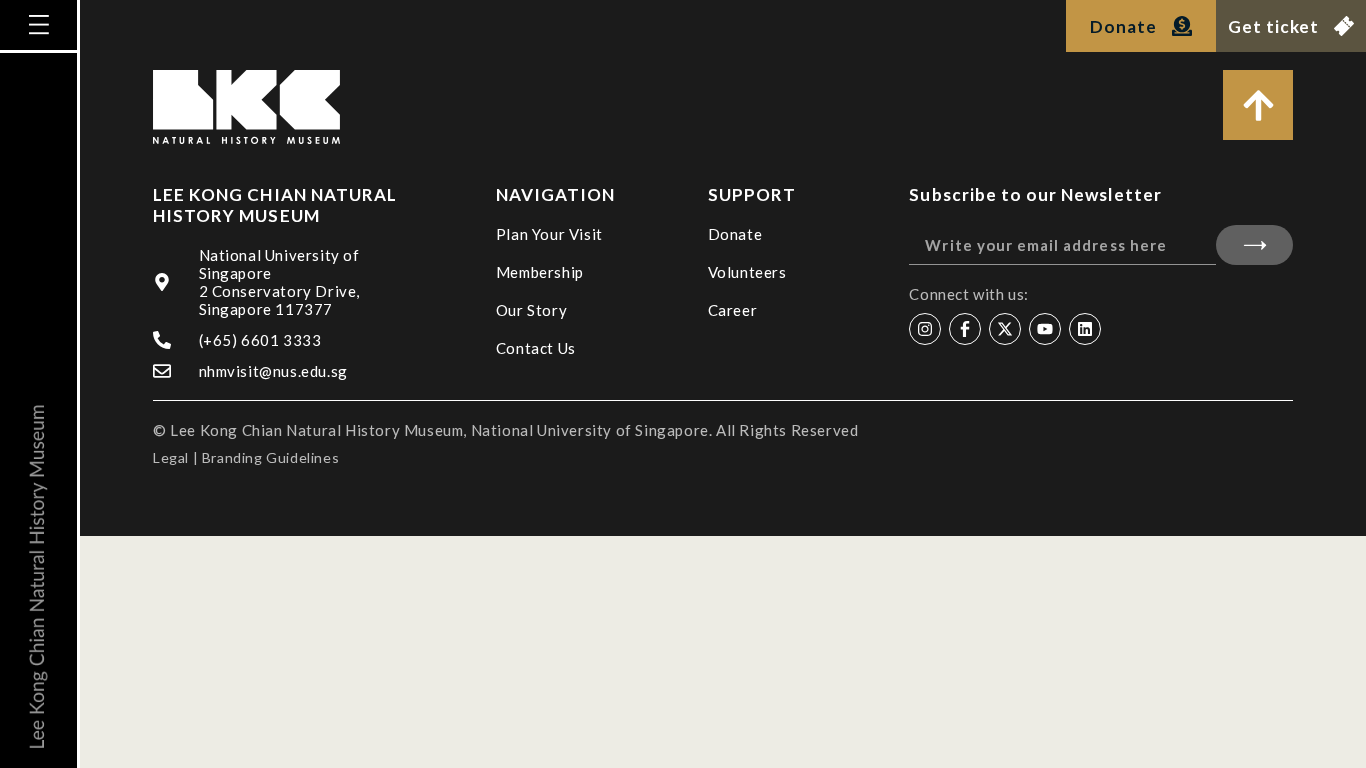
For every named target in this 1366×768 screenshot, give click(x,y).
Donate (735, 234)
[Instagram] (925, 329)
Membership (540, 272)
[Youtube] (1045, 329)
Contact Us (536, 348)
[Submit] (1254, 245)
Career (733, 310)
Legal (171, 457)
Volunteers (747, 272)
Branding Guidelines (270, 457)
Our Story (531, 310)
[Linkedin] (1085, 329)
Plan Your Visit (549, 234)
